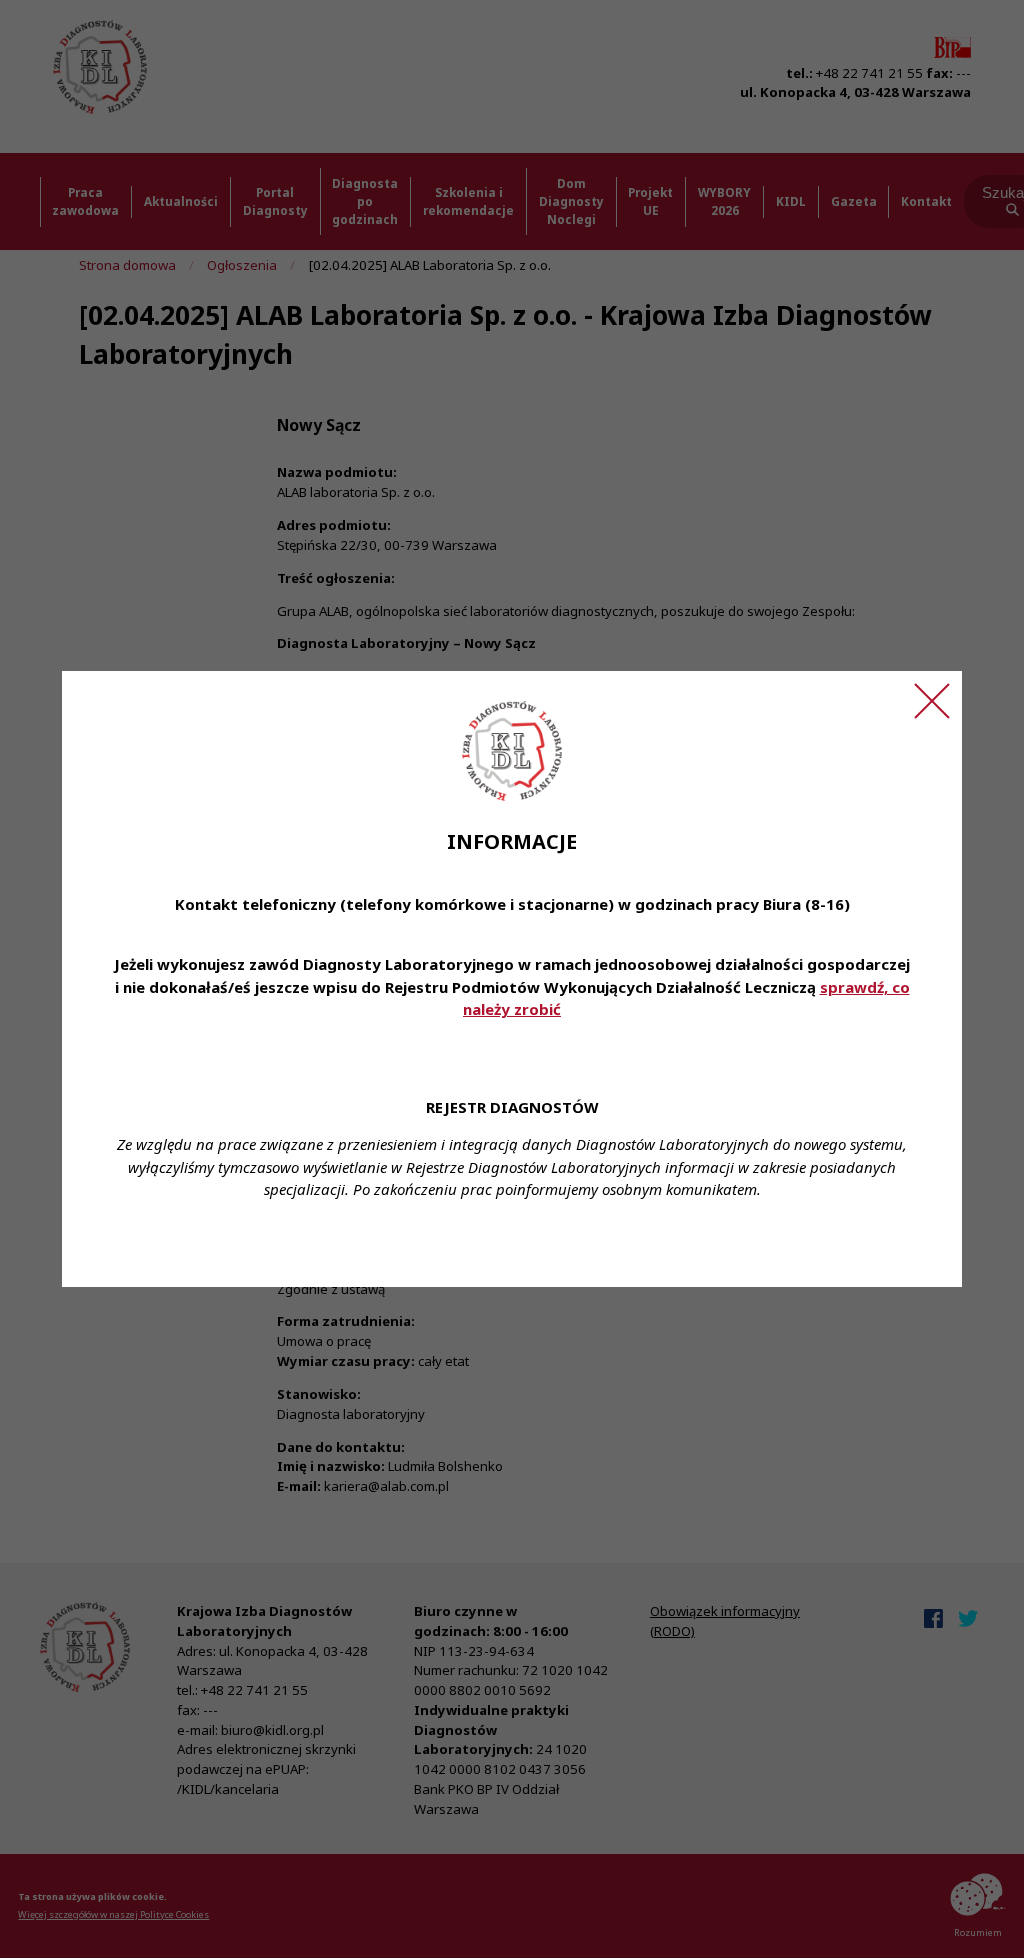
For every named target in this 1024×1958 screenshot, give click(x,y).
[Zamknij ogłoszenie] (932, 701)
